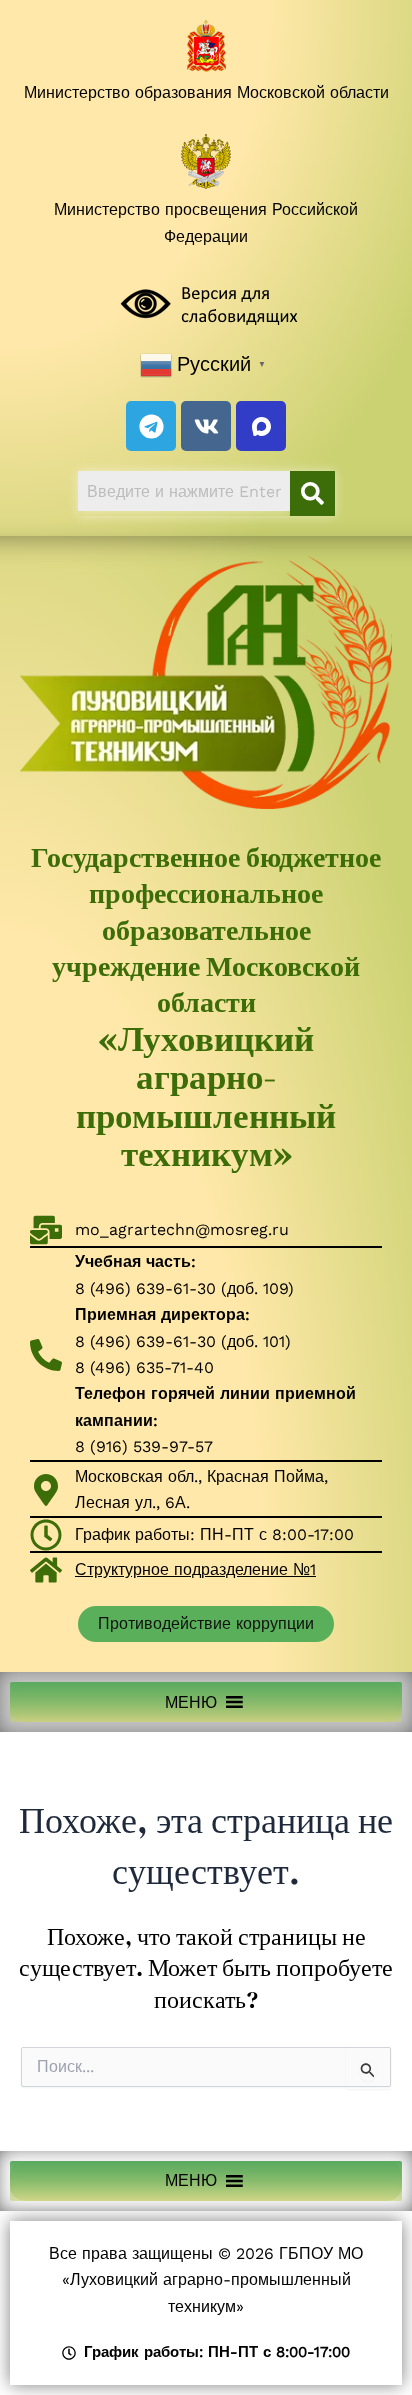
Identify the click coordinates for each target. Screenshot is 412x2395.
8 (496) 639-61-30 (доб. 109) (184, 1288)
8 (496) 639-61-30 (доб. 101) (183, 1341)
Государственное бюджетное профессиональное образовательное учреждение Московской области (206, 1006)
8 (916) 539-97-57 (144, 1446)
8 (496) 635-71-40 (144, 1367)
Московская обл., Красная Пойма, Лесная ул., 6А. (201, 1489)
